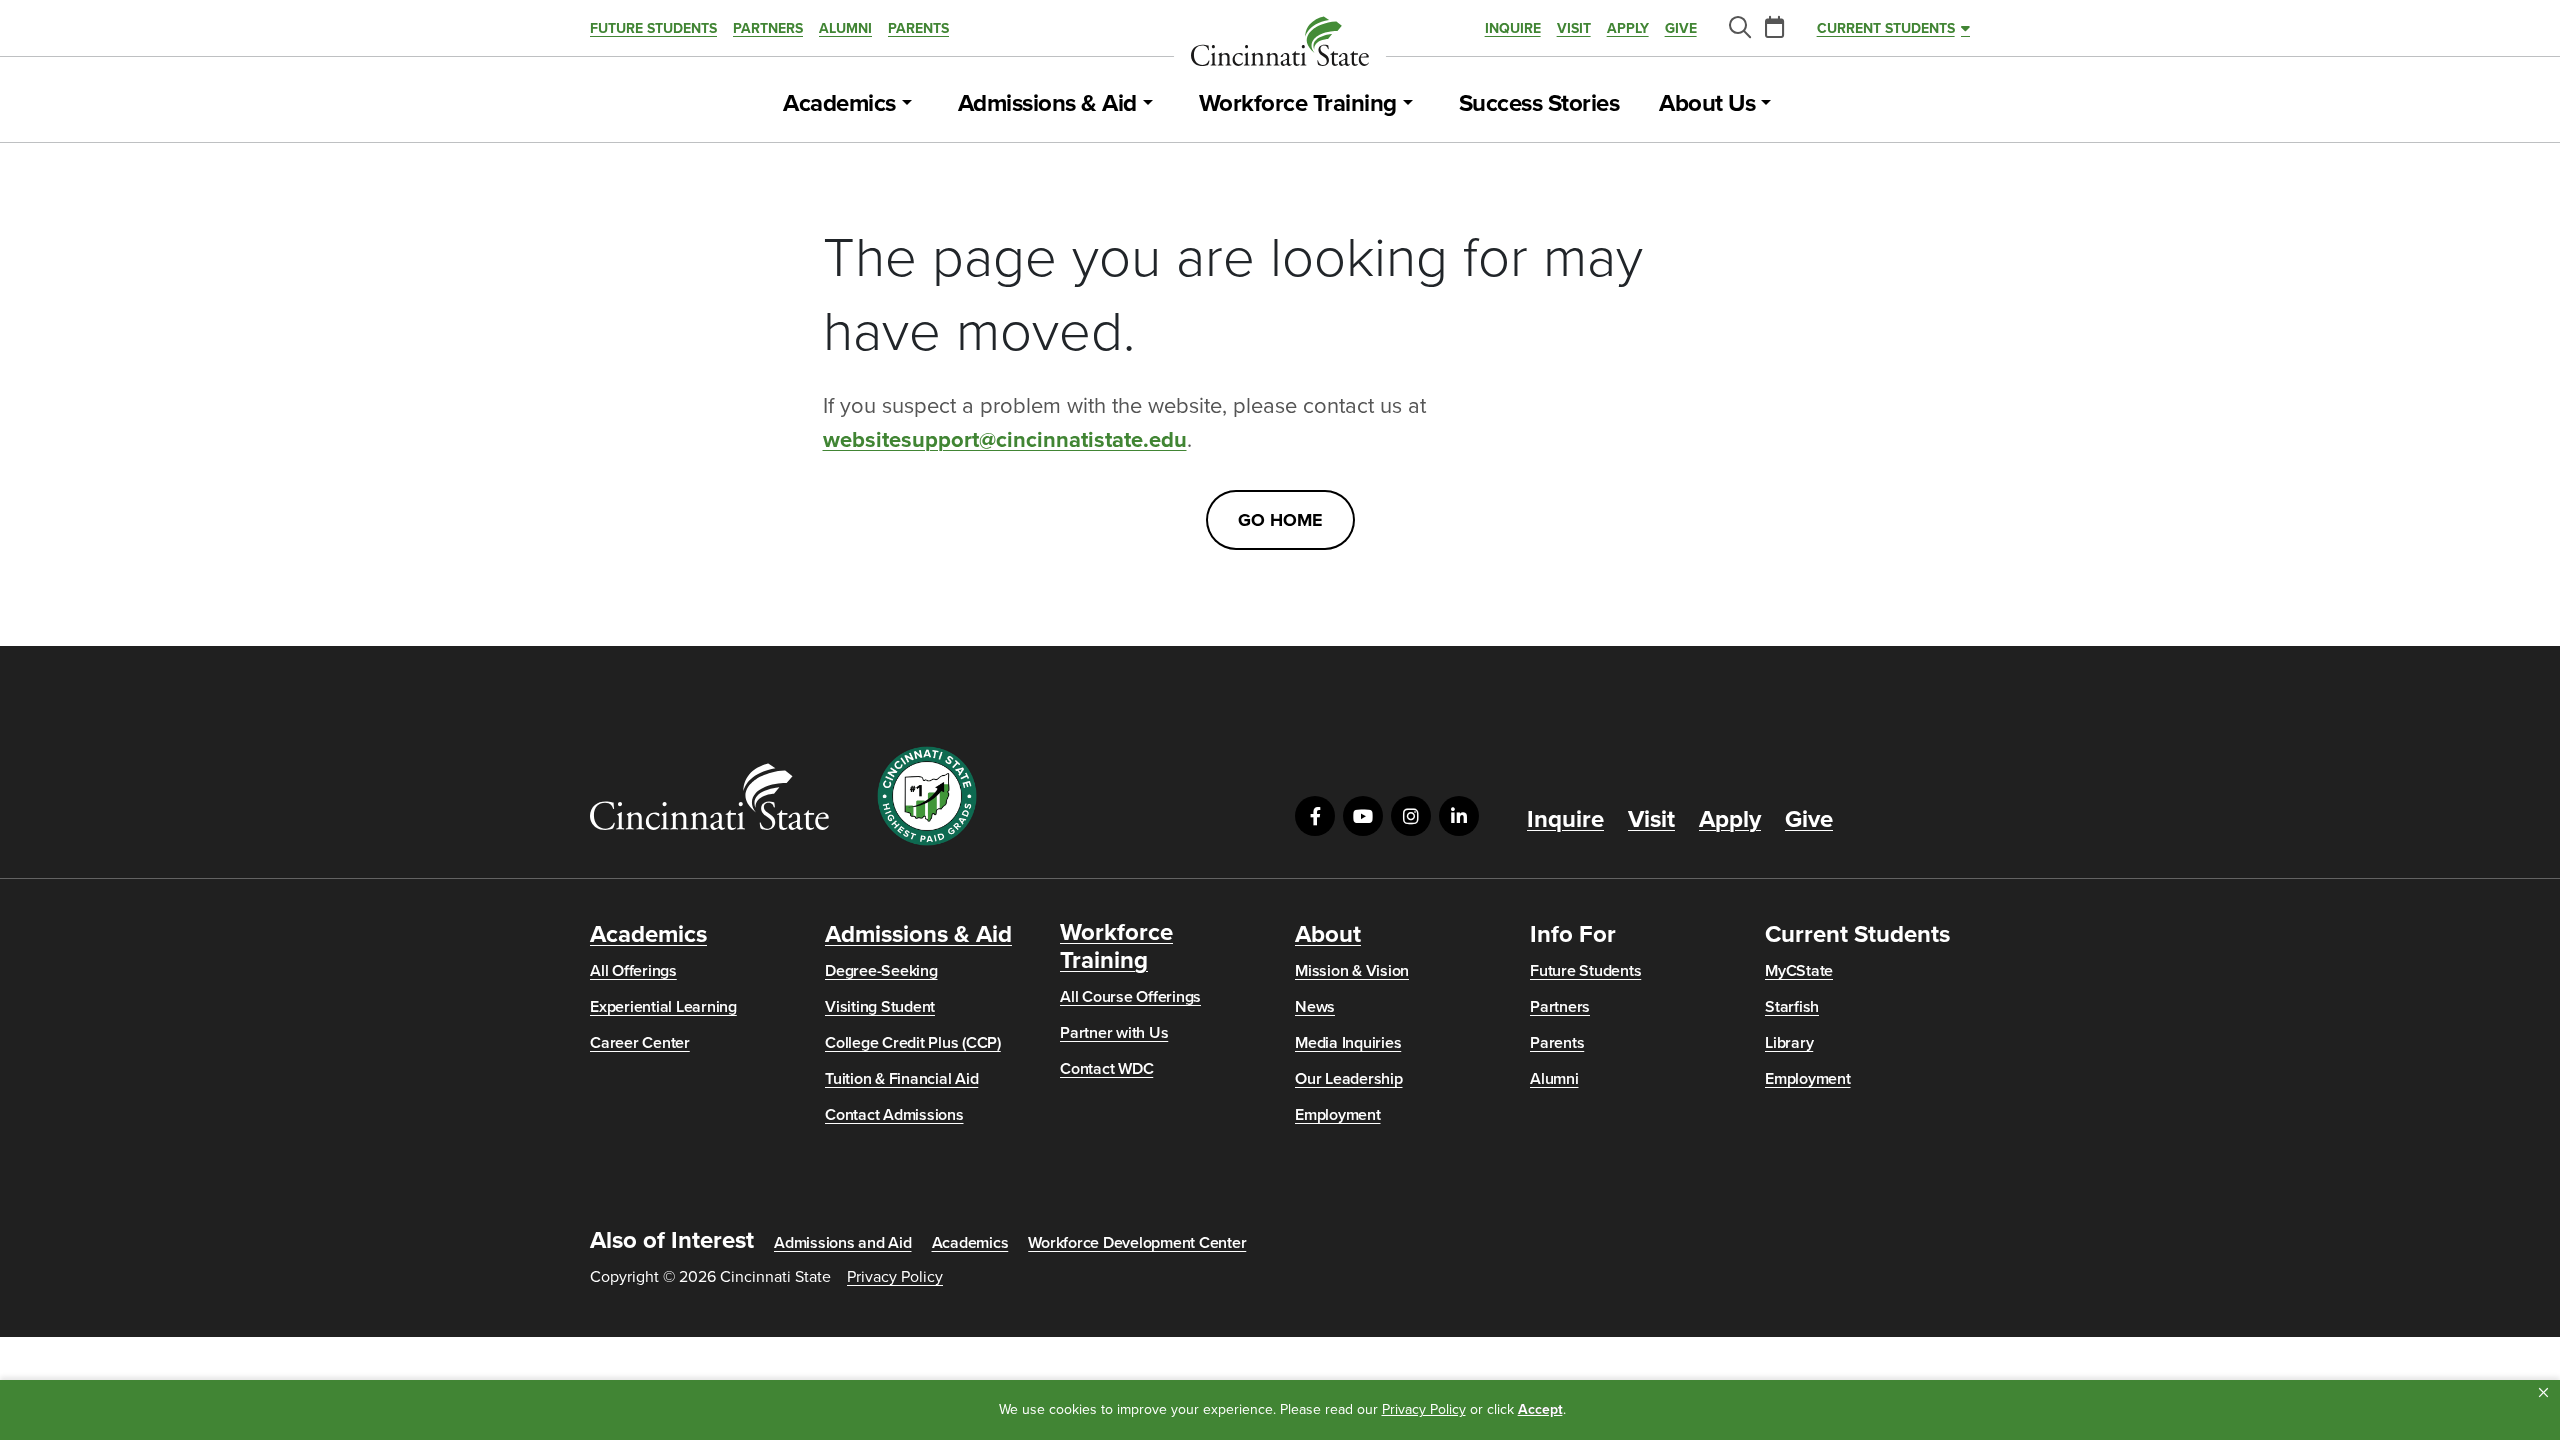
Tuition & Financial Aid (901, 1079)
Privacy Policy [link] (1424, 1409)
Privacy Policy (895, 1277)
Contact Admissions (894, 1115)
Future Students (653, 28)
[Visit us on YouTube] (1363, 816)
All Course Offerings (1130, 997)
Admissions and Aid (843, 1243)
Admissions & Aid (1047, 104)
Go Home (1280, 520)
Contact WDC (1106, 1069)
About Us (1707, 104)
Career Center (640, 1043)
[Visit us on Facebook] (1315, 816)
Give (1681, 28)
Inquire (1513, 28)
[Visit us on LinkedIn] (1459, 816)
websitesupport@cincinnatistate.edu (1005, 440)
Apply (1628, 28)
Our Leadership (1349, 1079)
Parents (918, 28)
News (1315, 1007)
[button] (2543, 1393)
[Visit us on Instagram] (1411, 816)
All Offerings (633, 971)
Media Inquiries (1348, 1043)
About (1328, 935)
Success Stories (1539, 104)
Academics (839, 104)
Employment (1338, 1115)
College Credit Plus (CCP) (913, 1043)
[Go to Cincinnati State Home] (709, 796)
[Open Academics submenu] (907, 104)
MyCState (1799, 971)
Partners (768, 28)
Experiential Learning (663, 1007)
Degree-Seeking (881, 971)
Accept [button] (1540, 1409)
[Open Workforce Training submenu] (1408, 104)
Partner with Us (1114, 1033)
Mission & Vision (1352, 971)
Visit (1574, 28)
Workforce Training (1298, 104)
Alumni (845, 28)
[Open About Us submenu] (1766, 104)
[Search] (1739, 28)
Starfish (1792, 1007)
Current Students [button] (1886, 28)
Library (1789, 1043)
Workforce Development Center (1137, 1243)
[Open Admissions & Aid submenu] (1148, 104)
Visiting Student (880, 1007)
